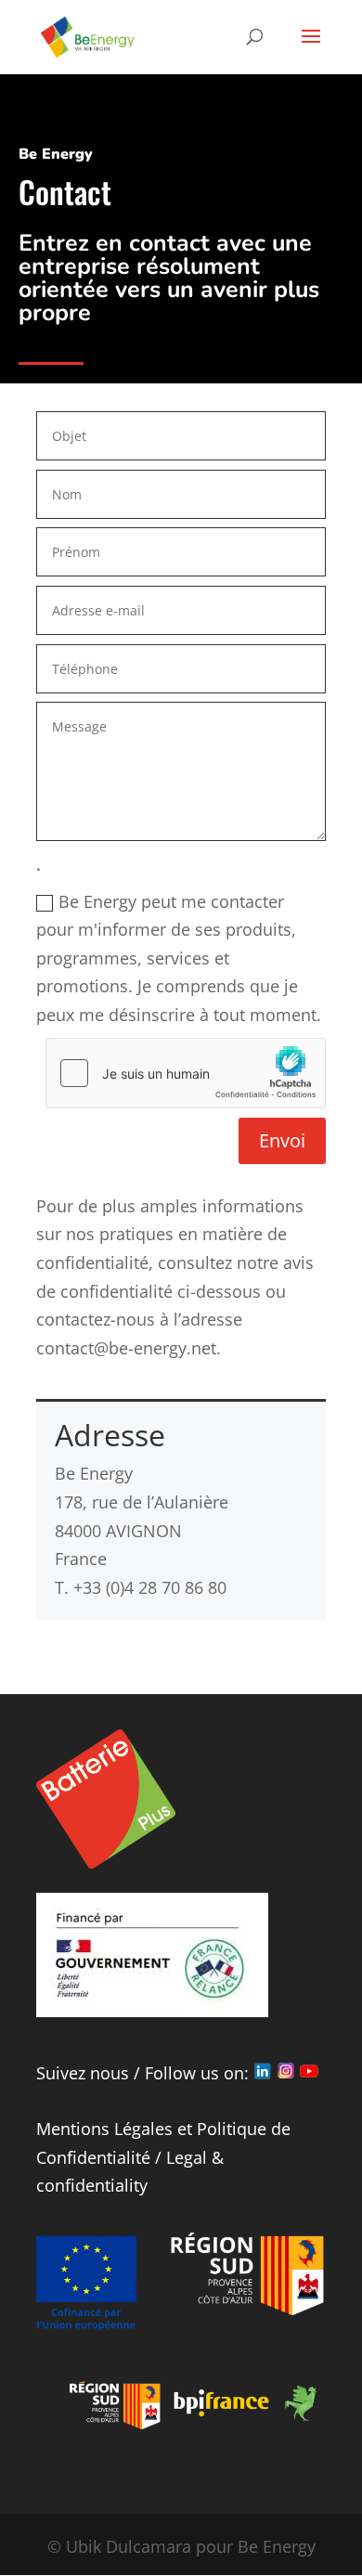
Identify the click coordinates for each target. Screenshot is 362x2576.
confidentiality (92, 2185)
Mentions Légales (104, 2129)
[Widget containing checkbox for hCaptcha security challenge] (186, 1073)
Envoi (282, 1140)
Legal (187, 2157)
